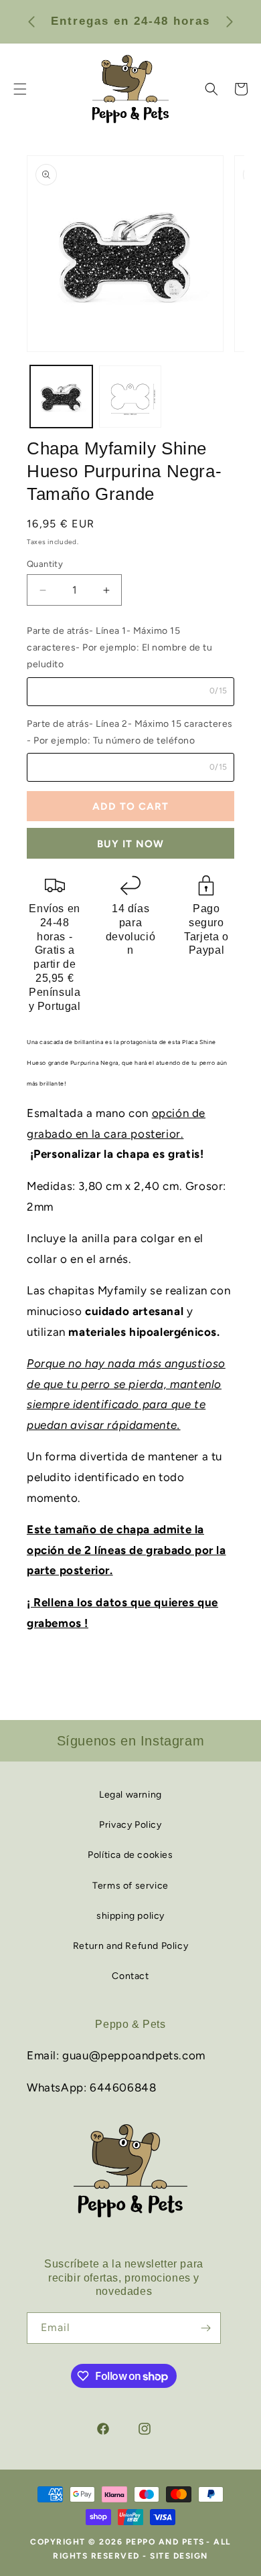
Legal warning (130, 1795)
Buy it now (130, 844)
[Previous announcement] (31, 21)
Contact (130, 1976)
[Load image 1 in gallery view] (61, 397)
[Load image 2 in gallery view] (130, 397)
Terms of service (130, 1886)
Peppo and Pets (165, 2542)
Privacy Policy (130, 1825)
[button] (211, 89)
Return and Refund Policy (130, 1946)
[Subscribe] (205, 2328)
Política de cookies (130, 1855)
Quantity (45, 564)
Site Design (179, 2556)
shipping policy (130, 1916)
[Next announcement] (230, 21)
